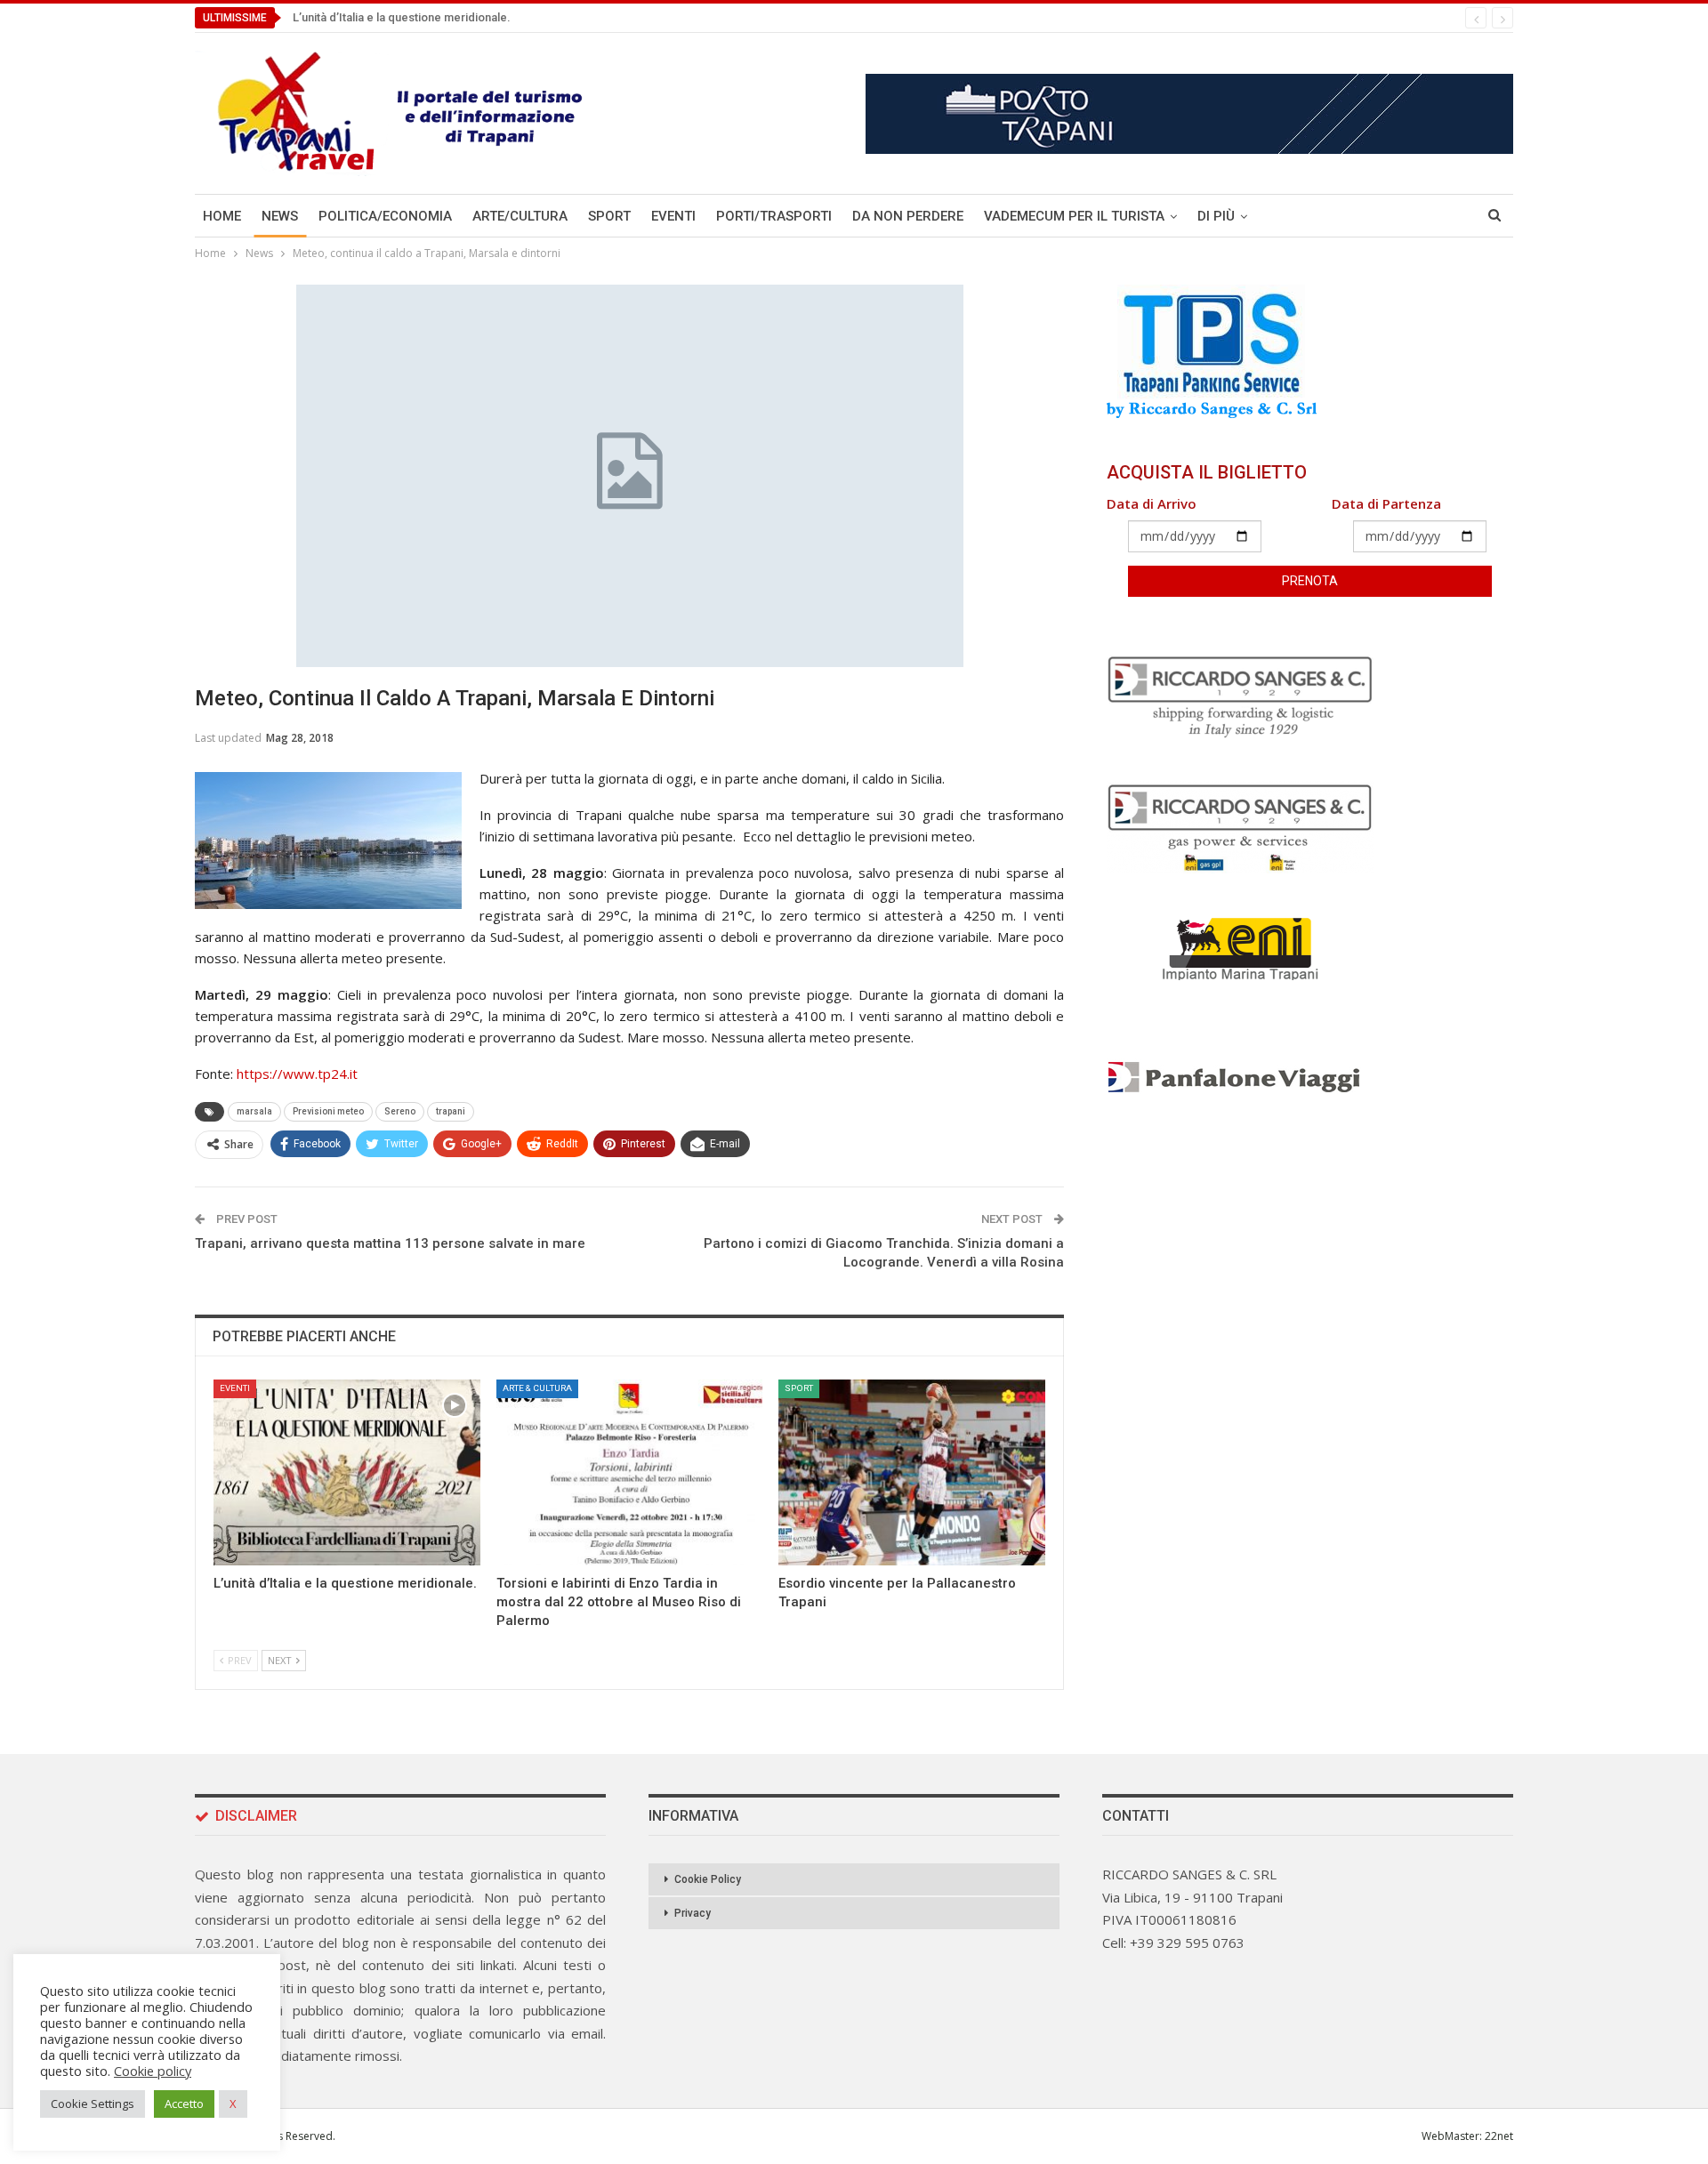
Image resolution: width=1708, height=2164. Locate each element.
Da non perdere (908, 216)
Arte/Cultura (520, 216)
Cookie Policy (708, 1879)
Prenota (1310, 581)
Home (222, 216)
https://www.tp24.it (295, 1074)
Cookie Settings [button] (93, 2104)
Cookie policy (153, 2071)
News (280, 216)
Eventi (673, 216)
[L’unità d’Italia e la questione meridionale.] (347, 1473)
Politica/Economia (385, 216)
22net (1499, 2136)
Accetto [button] (184, 2104)
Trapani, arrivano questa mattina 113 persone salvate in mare (390, 1243)
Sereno (400, 1111)
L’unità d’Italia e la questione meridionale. (402, 17)
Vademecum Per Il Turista (1074, 216)
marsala (254, 1111)
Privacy (693, 1913)
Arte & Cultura (537, 1388)
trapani (451, 1111)
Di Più (1216, 216)
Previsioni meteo (328, 1111)
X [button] (233, 2104)
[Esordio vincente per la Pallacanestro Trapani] (912, 1473)
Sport (609, 216)
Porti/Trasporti (774, 216)
